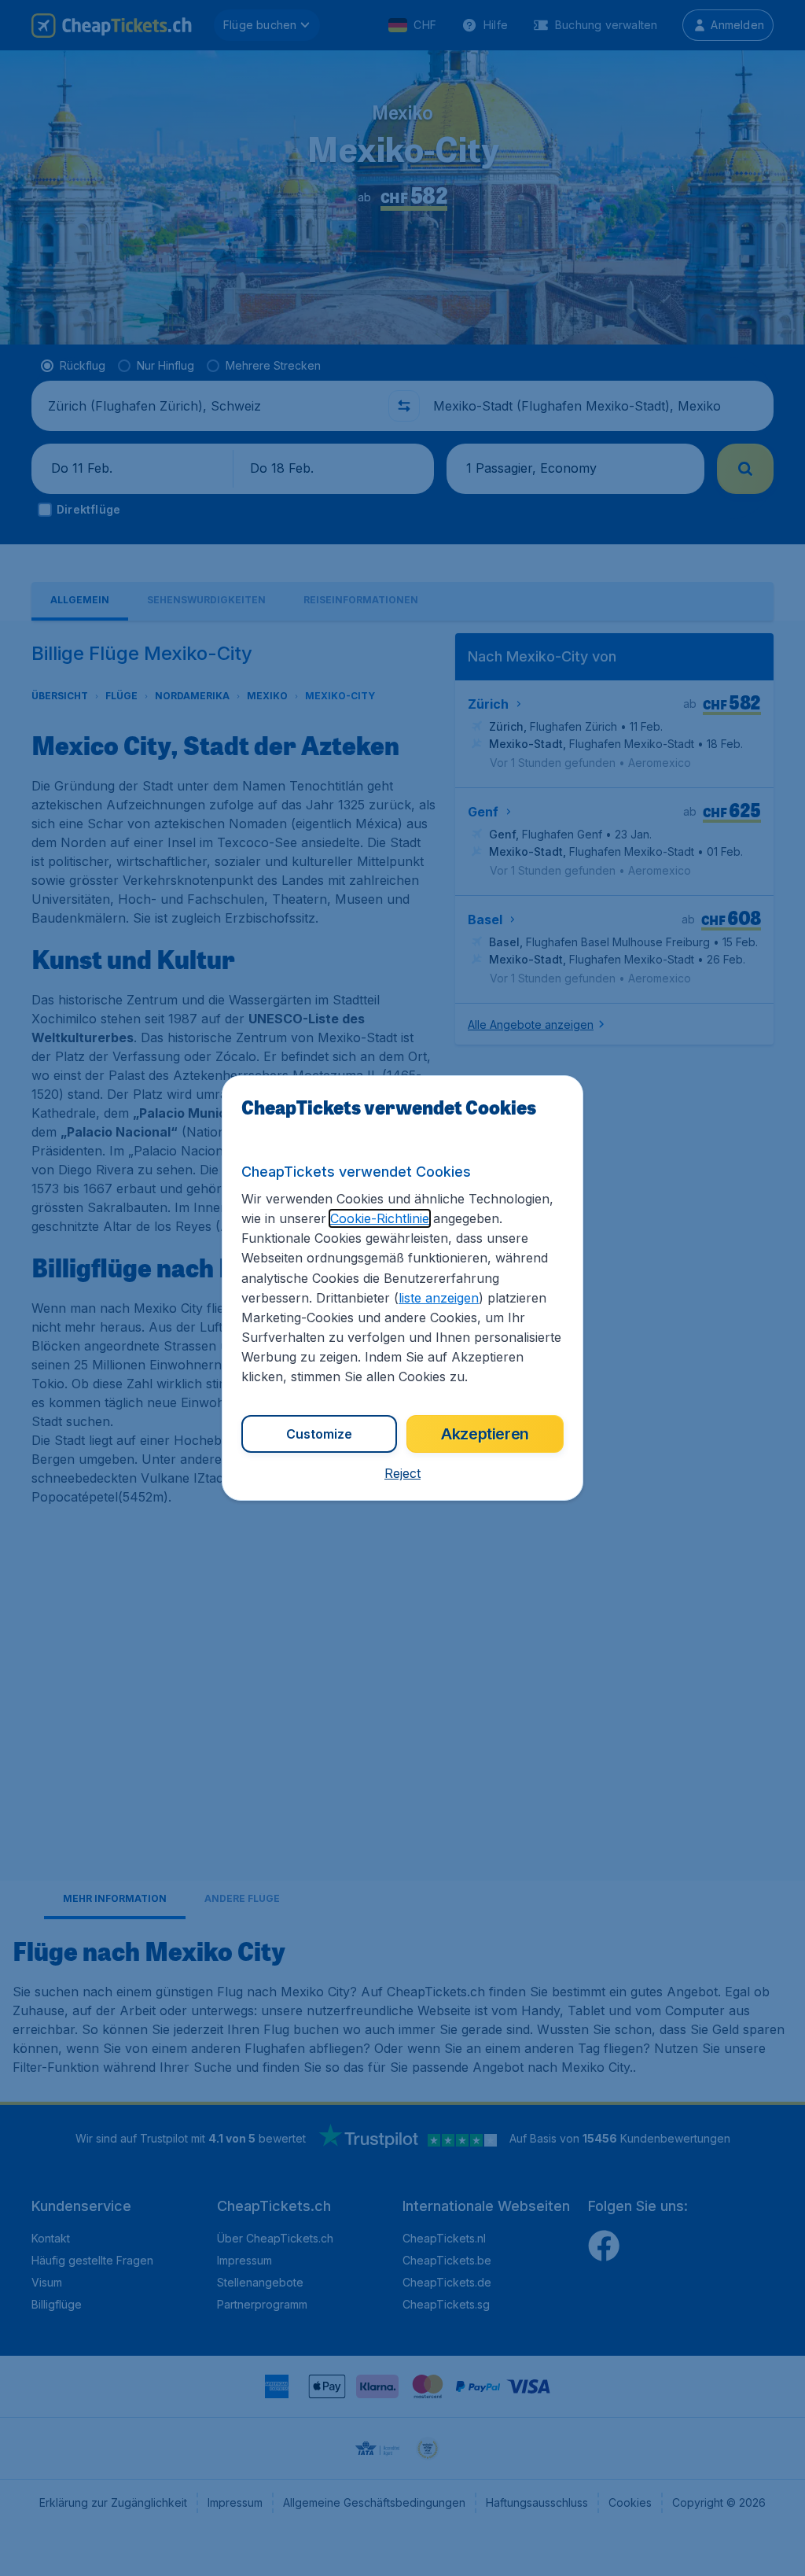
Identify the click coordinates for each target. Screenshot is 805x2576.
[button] (402, 1473)
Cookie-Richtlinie (380, 1218)
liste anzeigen (439, 1298)
